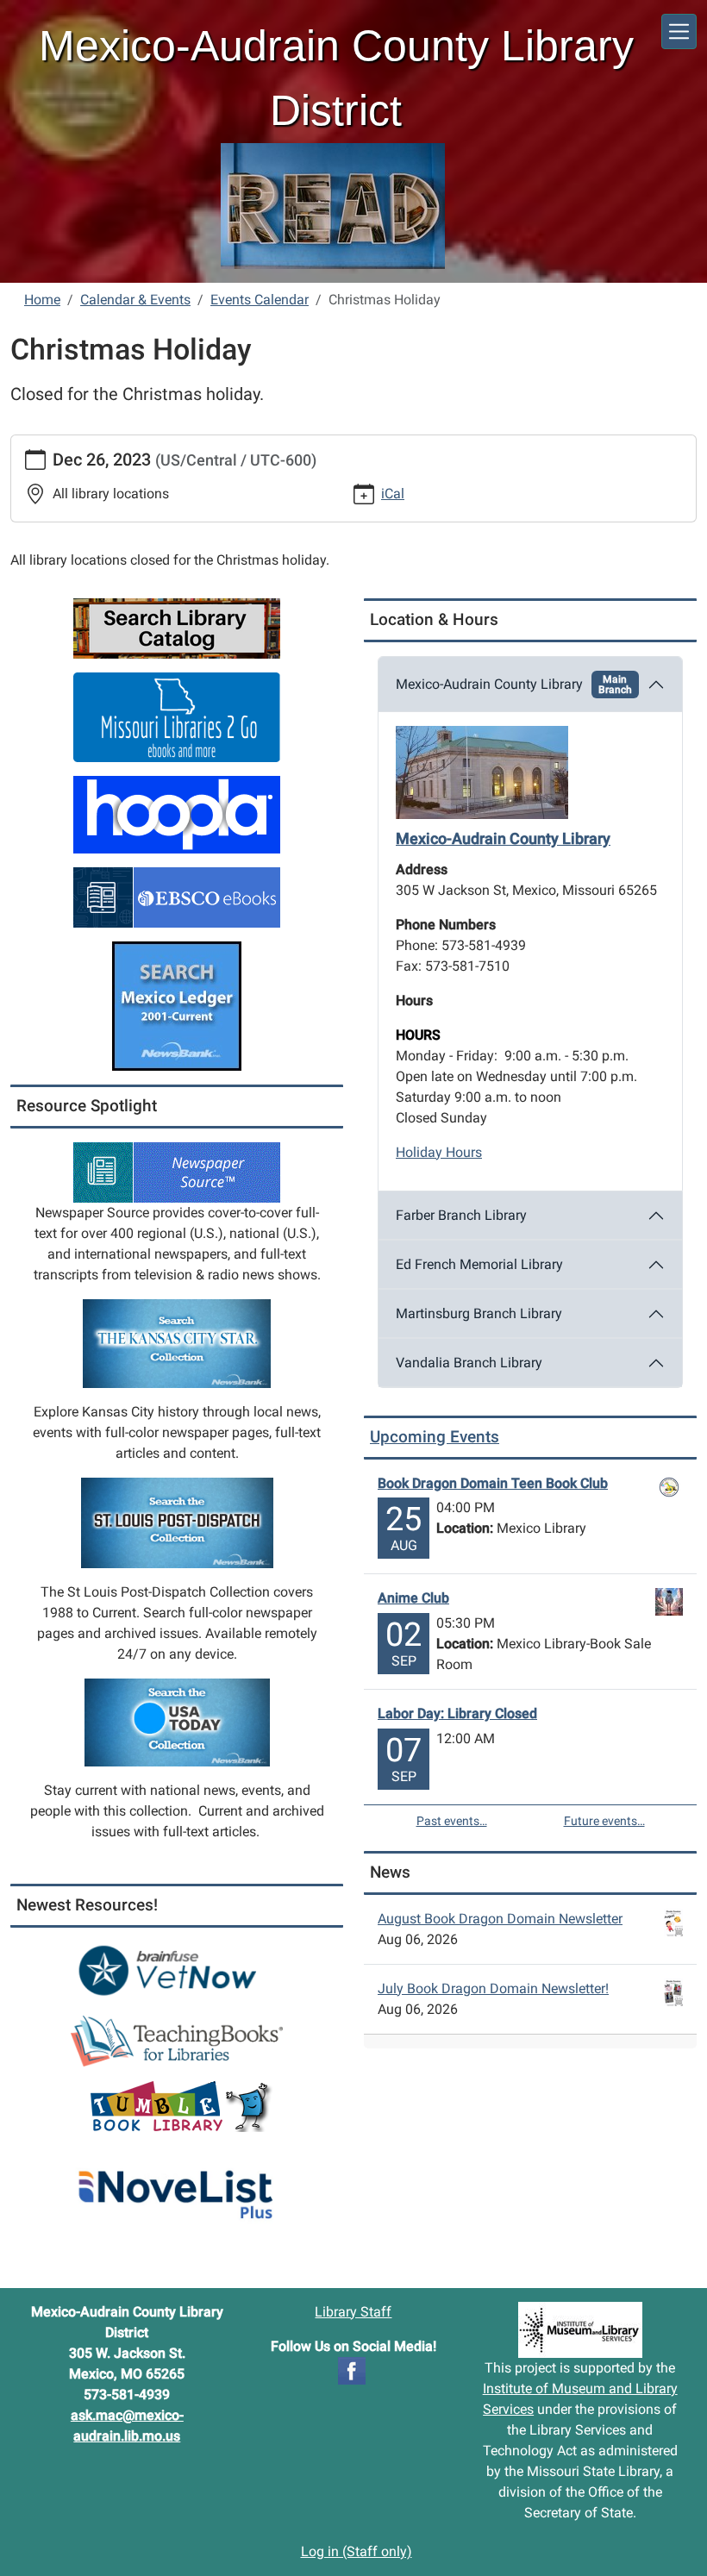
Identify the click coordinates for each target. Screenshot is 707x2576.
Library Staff (353, 2312)
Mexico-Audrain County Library (514, 685)
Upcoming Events (435, 1437)
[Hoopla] (177, 813)
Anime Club (413, 1598)
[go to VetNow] (177, 1970)
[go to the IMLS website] (580, 2330)
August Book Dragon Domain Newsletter (500, 1919)
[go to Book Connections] (177, 2040)
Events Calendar (260, 300)
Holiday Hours (439, 1152)
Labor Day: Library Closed (457, 1713)
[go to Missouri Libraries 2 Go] (177, 716)
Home (42, 300)
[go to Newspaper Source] (177, 1171)
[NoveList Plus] (177, 2185)
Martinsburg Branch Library (479, 1313)
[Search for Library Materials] (177, 627)
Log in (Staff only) (357, 2551)
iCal (393, 494)
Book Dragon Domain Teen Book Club (493, 1483)
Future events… (604, 1821)
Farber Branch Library (461, 1215)
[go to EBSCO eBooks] (177, 896)
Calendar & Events (135, 300)
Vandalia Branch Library (469, 1363)
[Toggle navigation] (679, 31)
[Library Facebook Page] (352, 2370)
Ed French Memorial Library (479, 1264)
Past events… (452, 1821)
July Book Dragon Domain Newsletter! (493, 1988)
